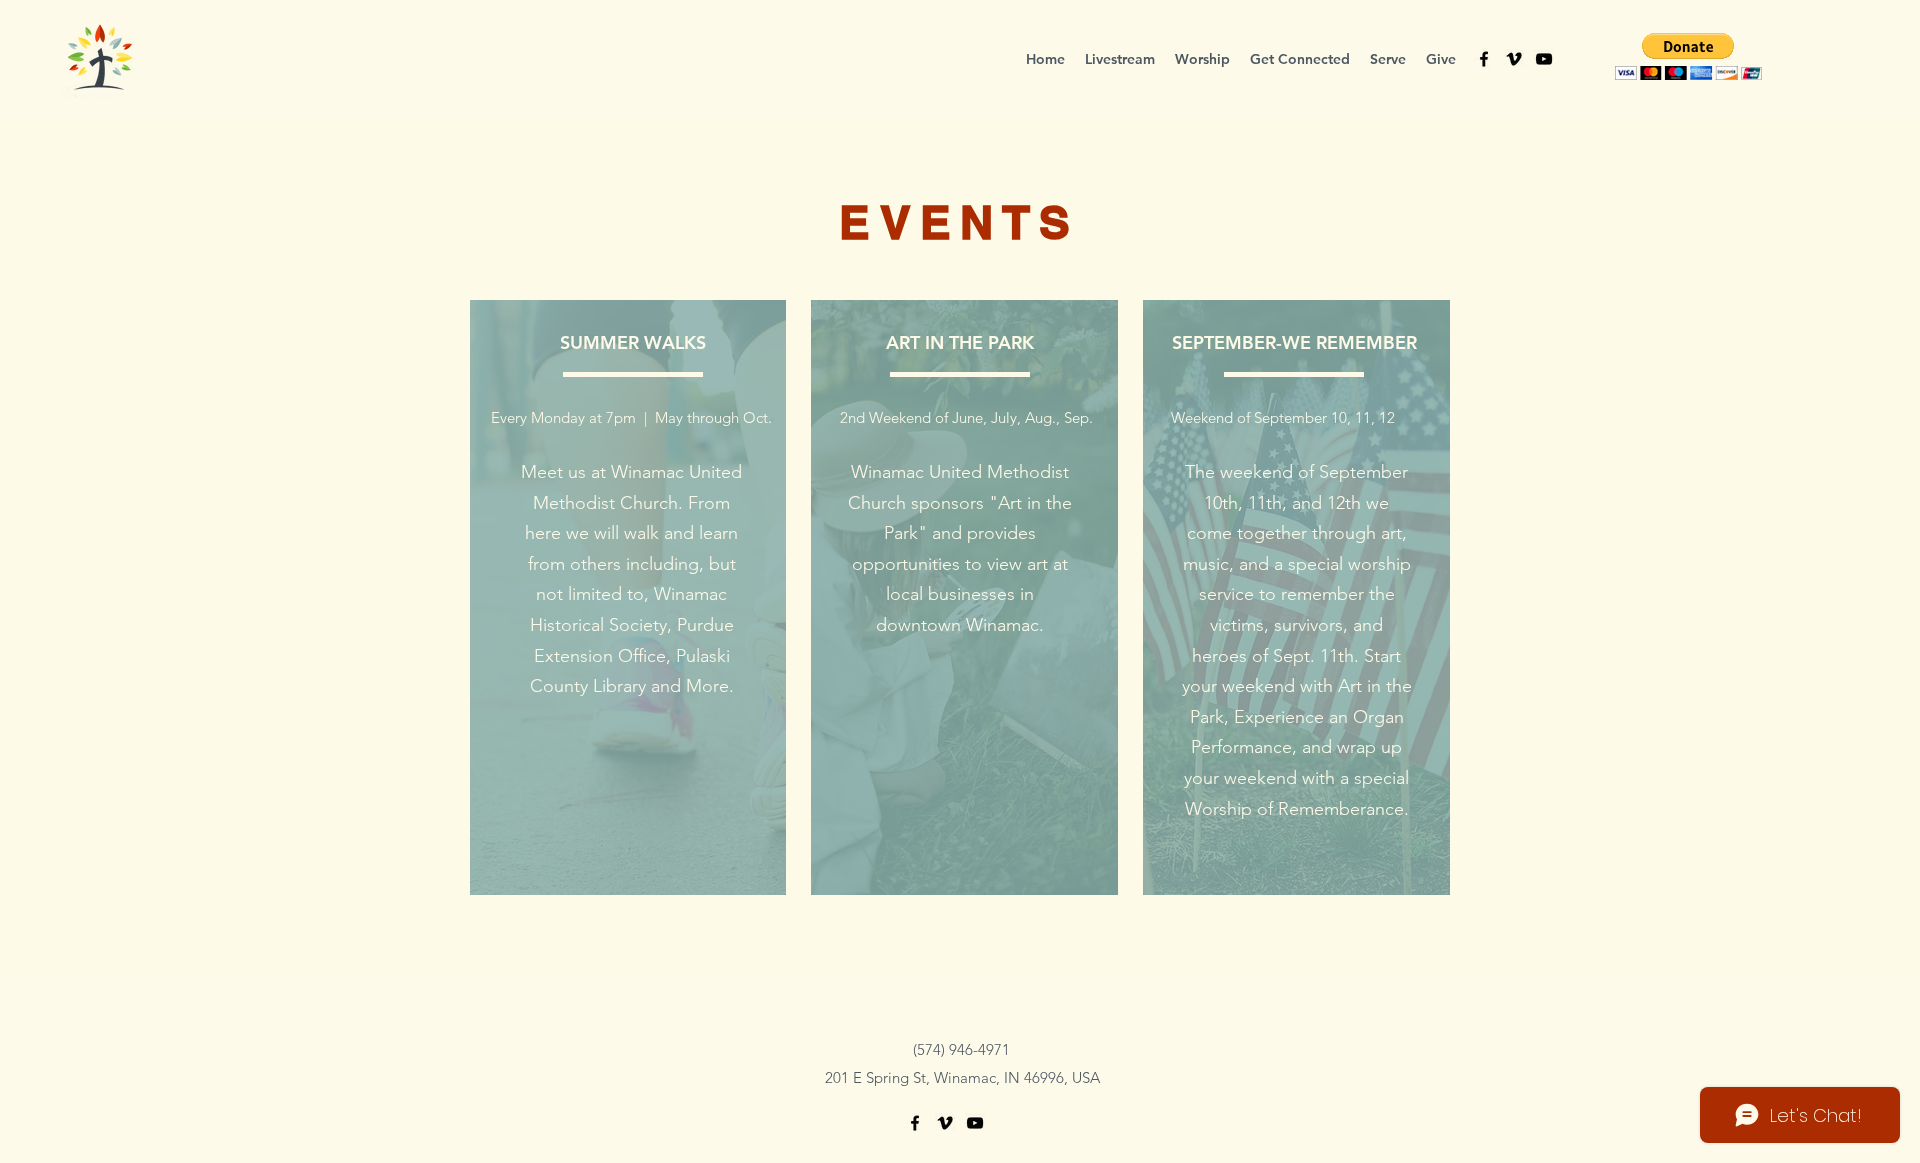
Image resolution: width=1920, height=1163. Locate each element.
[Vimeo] (1514, 59)
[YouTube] (1544, 59)
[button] (1300, 59)
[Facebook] (1484, 59)
